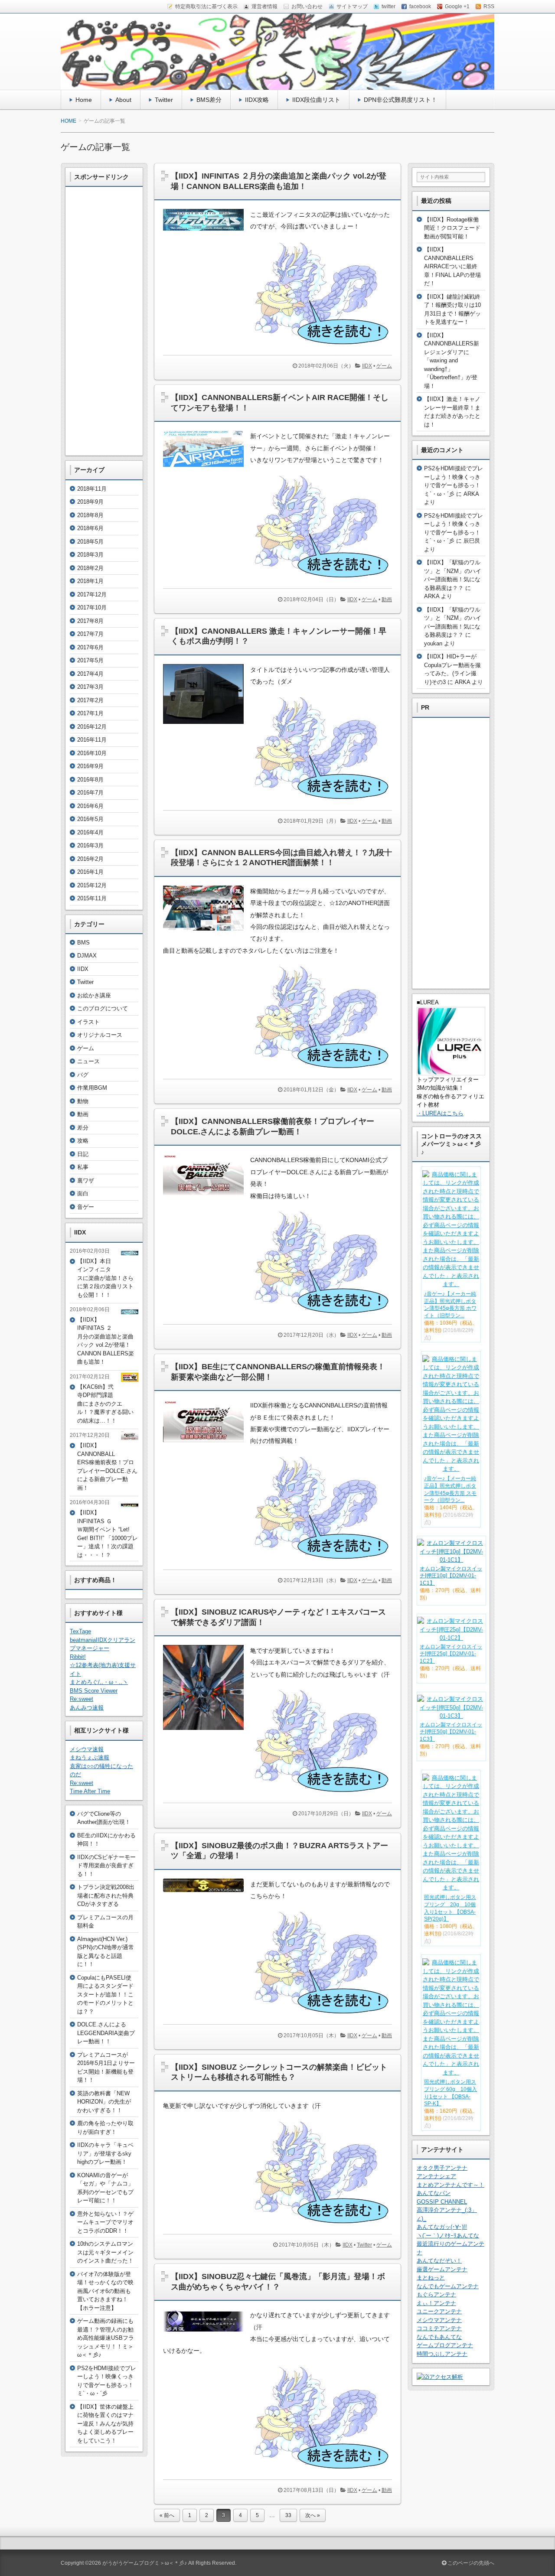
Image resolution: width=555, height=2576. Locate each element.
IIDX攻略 (257, 100)
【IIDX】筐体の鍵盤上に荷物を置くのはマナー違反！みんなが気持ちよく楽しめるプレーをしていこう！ (105, 2424)
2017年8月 (90, 621)
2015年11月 (92, 898)
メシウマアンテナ (439, 2320)
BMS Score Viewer (94, 1691)
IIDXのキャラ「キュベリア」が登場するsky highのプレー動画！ (105, 2153)
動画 (387, 599)
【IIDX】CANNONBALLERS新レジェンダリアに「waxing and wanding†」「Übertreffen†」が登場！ (452, 361)
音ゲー (86, 1207)
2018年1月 (90, 581)
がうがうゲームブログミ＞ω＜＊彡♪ (145, 2563)
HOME (69, 121)
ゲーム (384, 366)
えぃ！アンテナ (436, 2303)
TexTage (80, 1631)
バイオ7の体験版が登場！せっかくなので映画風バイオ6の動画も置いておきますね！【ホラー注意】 (105, 2291)
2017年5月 (90, 660)
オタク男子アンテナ (442, 2168)
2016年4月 (90, 832)
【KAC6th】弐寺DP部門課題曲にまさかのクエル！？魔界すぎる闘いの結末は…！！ (105, 1404)
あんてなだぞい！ (439, 2261)
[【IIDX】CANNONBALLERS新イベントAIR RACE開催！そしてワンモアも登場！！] (207, 469)
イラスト (88, 1022)
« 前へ (167, 2515)
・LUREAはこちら (440, 1113)
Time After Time (90, 1791)
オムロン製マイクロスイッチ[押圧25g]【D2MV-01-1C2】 (451, 1654)
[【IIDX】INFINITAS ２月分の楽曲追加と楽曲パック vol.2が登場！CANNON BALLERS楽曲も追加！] (207, 233)
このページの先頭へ (470, 2563)
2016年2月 (90, 859)
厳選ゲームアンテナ (442, 2269)
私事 (83, 1167)
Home (84, 100)
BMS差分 (209, 100)
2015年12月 (92, 885)
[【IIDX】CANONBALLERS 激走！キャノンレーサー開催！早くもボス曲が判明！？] (207, 726)
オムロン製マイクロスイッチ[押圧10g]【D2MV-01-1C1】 (451, 1576)
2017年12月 (92, 594)
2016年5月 (90, 819)
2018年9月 (90, 502)
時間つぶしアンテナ (442, 2354)
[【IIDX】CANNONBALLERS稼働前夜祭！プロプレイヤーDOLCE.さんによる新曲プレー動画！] (207, 1198)
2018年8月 (90, 515)
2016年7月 (90, 793)
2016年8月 (90, 780)
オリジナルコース (100, 1035)
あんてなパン (434, 2193)
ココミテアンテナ (439, 2328)
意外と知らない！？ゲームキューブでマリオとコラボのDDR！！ (105, 2222)
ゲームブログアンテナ (445, 2345)
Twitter (164, 100)
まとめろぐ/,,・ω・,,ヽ (99, 1682)
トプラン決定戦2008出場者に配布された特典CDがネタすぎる (106, 1895)
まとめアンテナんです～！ (451, 2185)
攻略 (83, 1141)
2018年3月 (90, 555)
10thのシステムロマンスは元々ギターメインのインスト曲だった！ (105, 2252)
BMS (83, 943)
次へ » (313, 2515)
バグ (83, 1075)
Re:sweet (82, 1699)
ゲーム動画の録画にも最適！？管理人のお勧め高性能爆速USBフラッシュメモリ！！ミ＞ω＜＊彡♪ (106, 2338)
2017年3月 (90, 687)
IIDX (367, 366)
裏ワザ (86, 1181)
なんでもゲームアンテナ (448, 2286)
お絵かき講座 (94, 995)
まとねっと (431, 2278)
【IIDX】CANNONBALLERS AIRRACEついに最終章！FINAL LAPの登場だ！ (452, 266)
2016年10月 (92, 753)
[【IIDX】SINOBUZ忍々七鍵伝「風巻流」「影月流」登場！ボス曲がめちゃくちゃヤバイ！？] (207, 2334)
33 (288, 2515)
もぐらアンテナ (436, 2294)
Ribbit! (78, 1657)
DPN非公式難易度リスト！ (400, 100)
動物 (83, 1101)
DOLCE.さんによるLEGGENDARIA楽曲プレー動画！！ (106, 2033)
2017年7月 (90, 634)
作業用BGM (92, 1088)
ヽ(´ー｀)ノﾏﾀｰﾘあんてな (448, 2236)
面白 (83, 1194)
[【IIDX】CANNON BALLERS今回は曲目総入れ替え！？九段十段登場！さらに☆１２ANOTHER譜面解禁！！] (207, 933)
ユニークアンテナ (439, 2311)
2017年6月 (90, 647)
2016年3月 (90, 845)
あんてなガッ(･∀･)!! (442, 2227)
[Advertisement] (104, 321)
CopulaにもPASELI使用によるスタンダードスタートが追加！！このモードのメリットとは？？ (105, 1995)
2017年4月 (90, 674)
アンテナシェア (436, 2176)
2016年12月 (92, 727)
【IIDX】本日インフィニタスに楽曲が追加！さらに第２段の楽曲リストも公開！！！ (105, 1278)
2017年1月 (90, 713)
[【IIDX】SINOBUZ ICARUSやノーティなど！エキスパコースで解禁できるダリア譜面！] (207, 1732)
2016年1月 (90, 872)
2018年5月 (90, 542)
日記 (83, 1154)
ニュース (88, 1061)
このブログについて (103, 1008)
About (123, 100)
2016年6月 (90, 806)
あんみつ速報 (87, 1708)
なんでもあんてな (439, 2337)
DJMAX (87, 956)
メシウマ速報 (87, 1749)
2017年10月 (92, 607)
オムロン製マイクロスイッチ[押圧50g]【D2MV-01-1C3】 (451, 1732)
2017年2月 (90, 700)
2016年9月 (90, 766)
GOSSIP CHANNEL (442, 2202)
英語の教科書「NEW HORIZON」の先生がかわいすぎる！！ (104, 2102)
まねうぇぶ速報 (90, 1757)
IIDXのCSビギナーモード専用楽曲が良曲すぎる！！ (106, 1866)
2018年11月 (92, 489)
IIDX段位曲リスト (316, 100)
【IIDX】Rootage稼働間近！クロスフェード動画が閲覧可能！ (452, 228)
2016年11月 (92, 740)
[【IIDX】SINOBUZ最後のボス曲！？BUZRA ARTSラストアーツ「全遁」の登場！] (207, 1894)
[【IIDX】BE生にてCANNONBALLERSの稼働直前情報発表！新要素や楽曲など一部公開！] (207, 1444)
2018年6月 (90, 528)
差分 (83, 1128)
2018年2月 (90, 568)
